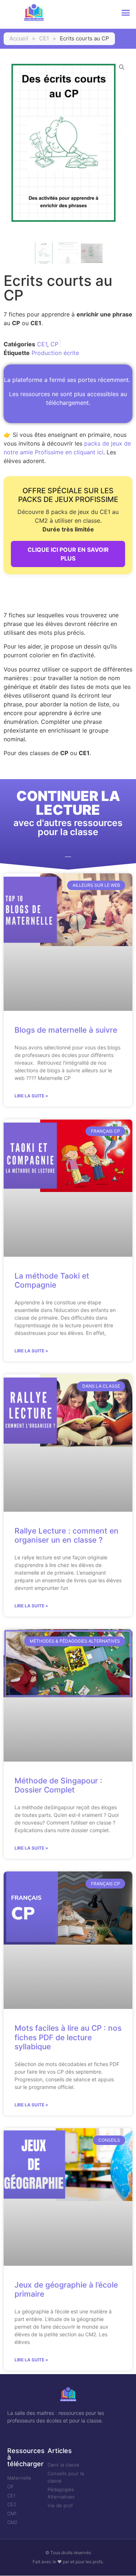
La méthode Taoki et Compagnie (52, 1280)
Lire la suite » (31, 1096)
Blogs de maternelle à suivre (66, 1030)
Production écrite (55, 353)
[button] (126, 13)
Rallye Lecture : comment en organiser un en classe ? (67, 1535)
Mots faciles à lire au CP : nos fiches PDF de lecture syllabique (68, 2037)
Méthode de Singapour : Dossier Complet (58, 1785)
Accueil (19, 38)
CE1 (44, 38)
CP (54, 344)
